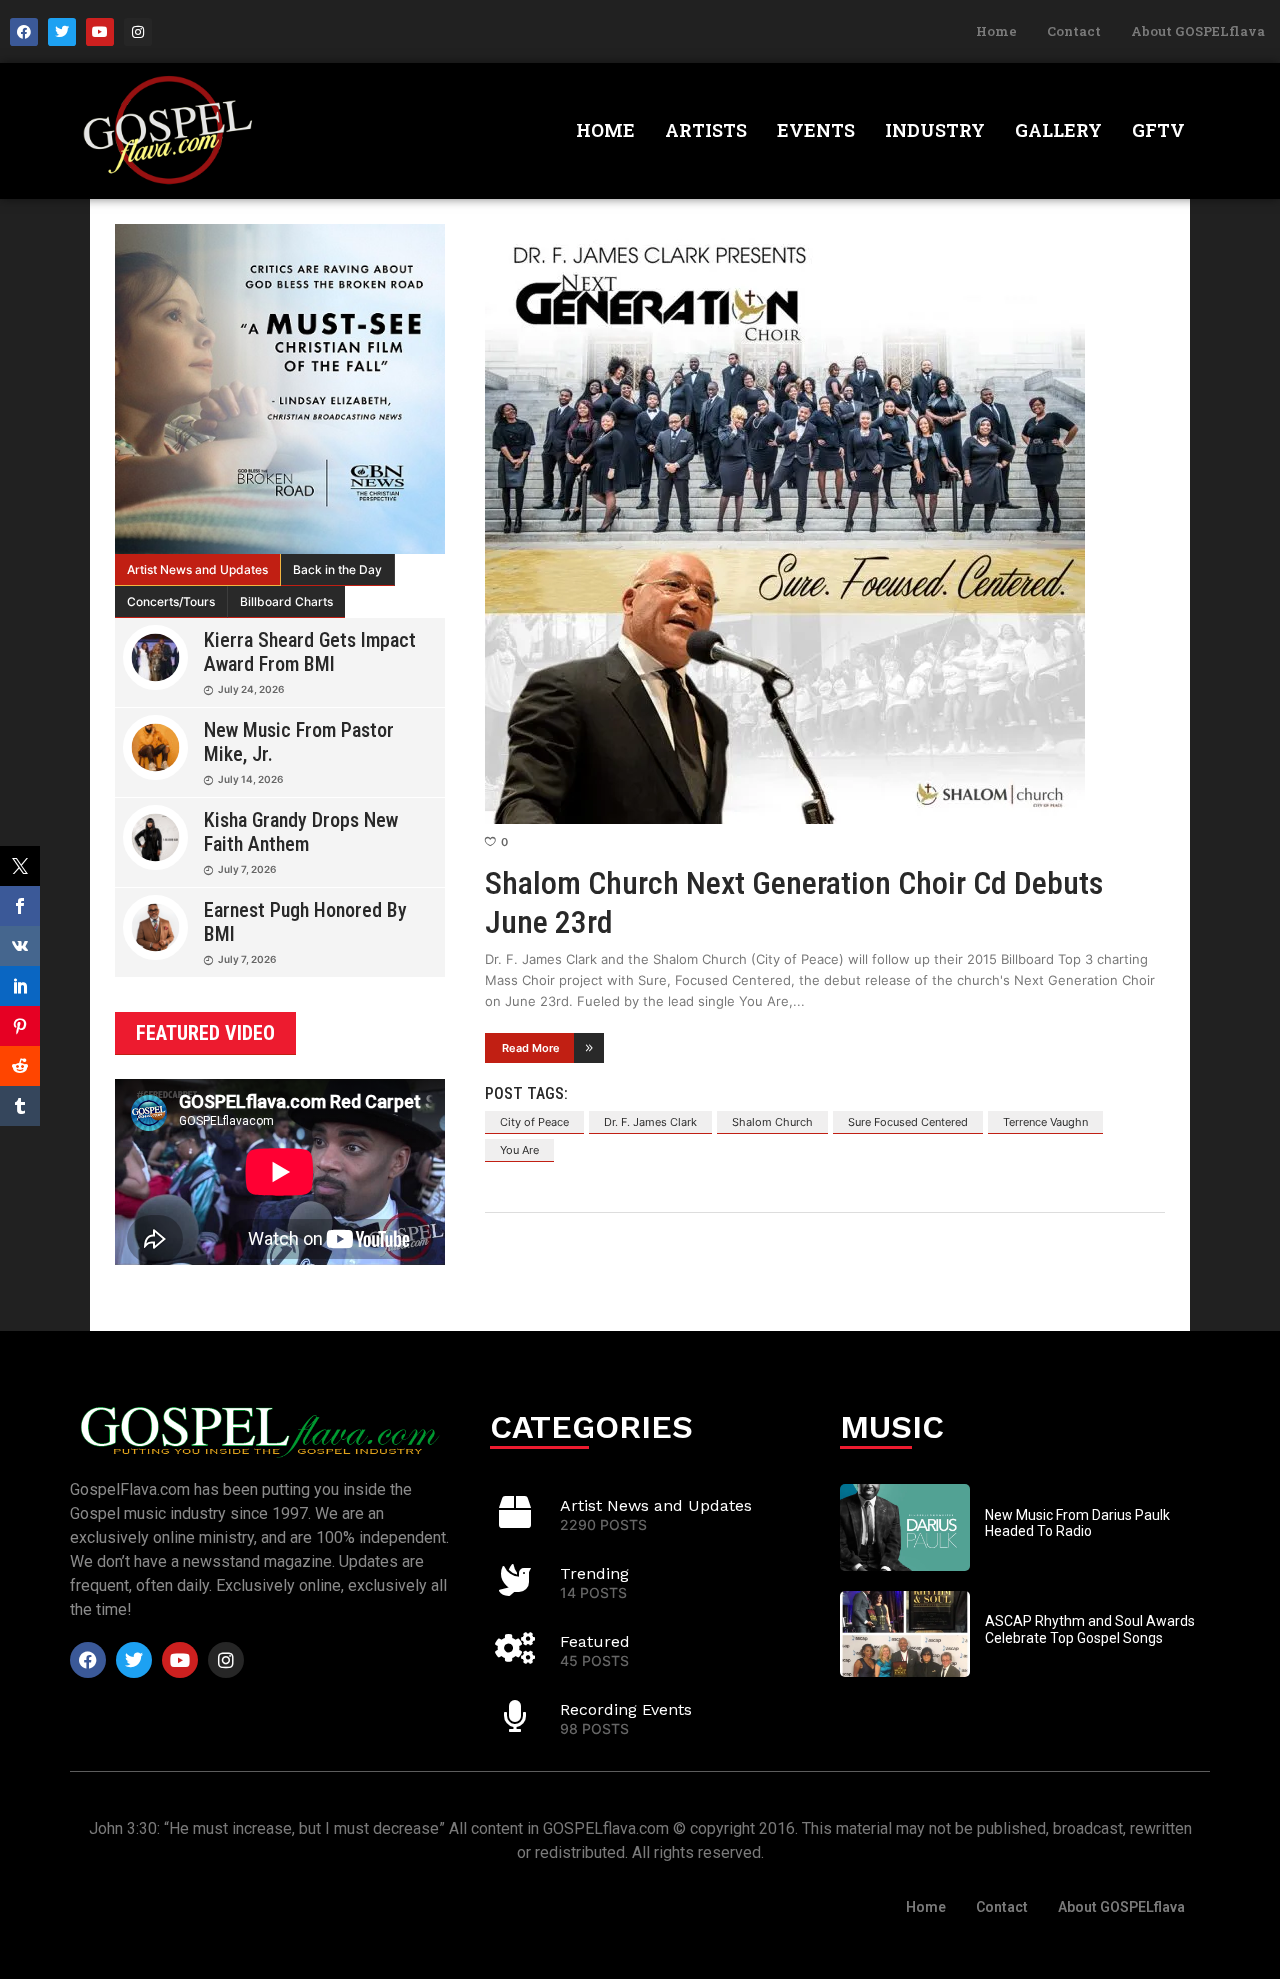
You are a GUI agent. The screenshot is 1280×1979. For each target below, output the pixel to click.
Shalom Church (772, 1122)
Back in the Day (337, 569)
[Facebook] (24, 32)
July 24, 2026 (251, 689)
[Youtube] (100, 32)
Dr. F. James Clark (650, 1122)
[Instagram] (138, 32)
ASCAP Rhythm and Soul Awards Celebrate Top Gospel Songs (1090, 1629)
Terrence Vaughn (1045, 1122)
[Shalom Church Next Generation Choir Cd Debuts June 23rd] (825, 524)
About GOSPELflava (1198, 31)
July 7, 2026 (247, 869)
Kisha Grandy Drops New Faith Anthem (301, 832)
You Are (519, 1150)
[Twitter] (62, 32)
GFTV (1158, 130)
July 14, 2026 (250, 779)
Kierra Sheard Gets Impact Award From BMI (310, 652)
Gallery (1058, 130)
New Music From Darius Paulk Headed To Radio (1077, 1523)
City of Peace (534, 1122)
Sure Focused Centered (908, 1122)
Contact (1074, 31)
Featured (595, 1641)
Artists (706, 130)
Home (996, 31)
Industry (935, 130)
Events (816, 130)
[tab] (198, 570)
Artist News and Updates (197, 569)
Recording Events (626, 1709)
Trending (594, 1573)
